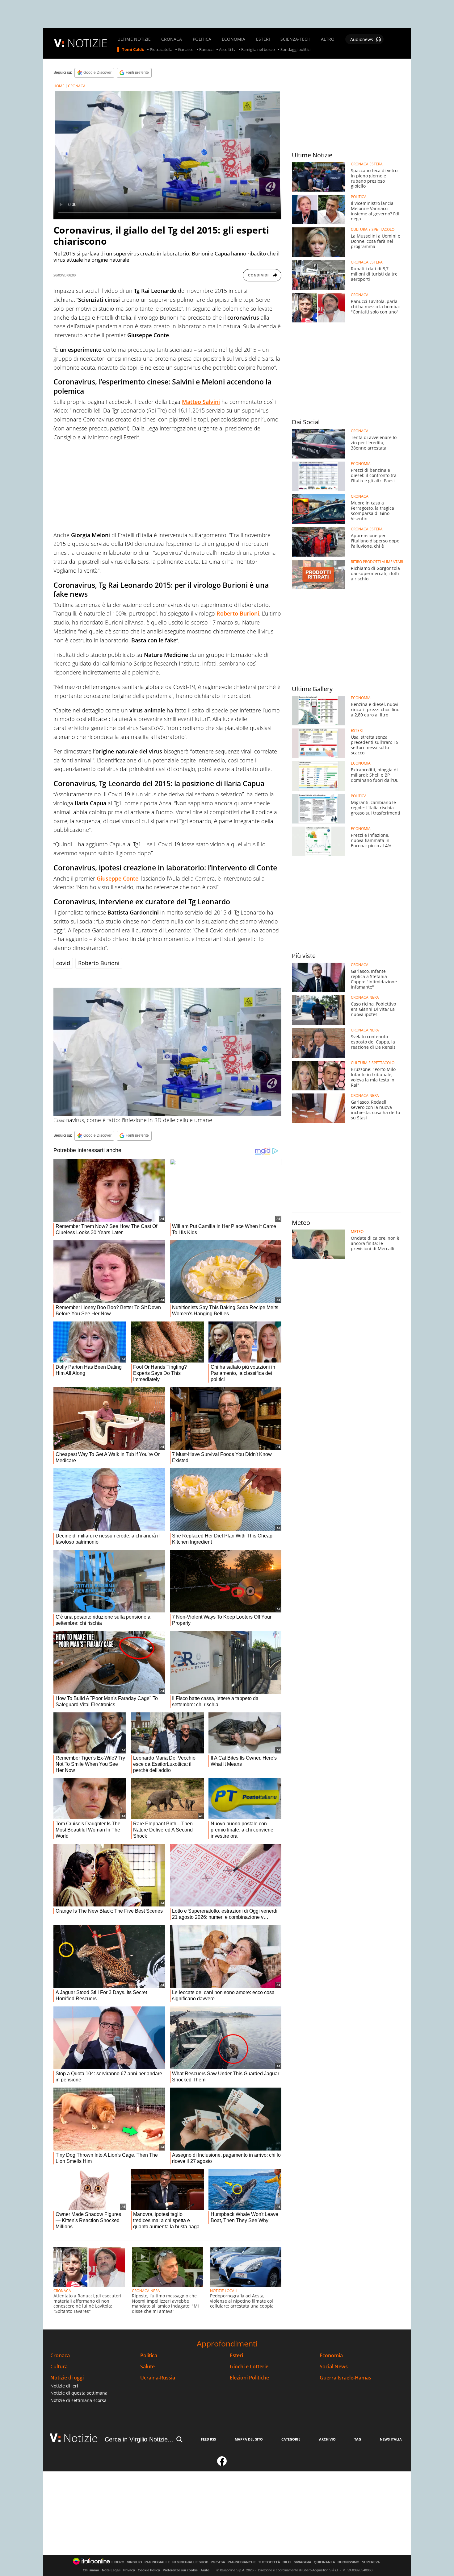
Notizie (81, 2438)
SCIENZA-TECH (295, 39)
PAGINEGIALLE (157, 2562)
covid (63, 963)
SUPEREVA (371, 2562)
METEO (357, 1232)
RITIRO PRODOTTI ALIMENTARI (377, 562)
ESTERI (263, 39)
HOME (59, 86)
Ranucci (206, 50)
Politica (149, 2356)
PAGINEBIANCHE (242, 2562)
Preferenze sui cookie (180, 2570)
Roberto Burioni (99, 963)
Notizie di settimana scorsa (78, 2400)
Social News (334, 2367)
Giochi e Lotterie (249, 2367)
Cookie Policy (149, 2570)
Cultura (59, 2367)
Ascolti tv (227, 50)
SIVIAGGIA (303, 2562)
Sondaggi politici (295, 50)
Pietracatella (161, 50)
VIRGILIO (135, 2562)
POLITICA (202, 39)
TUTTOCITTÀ (269, 2562)
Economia (331, 2356)
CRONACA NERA (146, 2291)
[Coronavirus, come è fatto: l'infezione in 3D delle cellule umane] (167, 1052)
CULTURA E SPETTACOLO (373, 230)
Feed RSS (208, 2439)
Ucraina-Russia (158, 2378)
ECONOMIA (233, 39)
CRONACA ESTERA (367, 164)
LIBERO (118, 2562)
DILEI (287, 2562)
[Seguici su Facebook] (222, 2464)
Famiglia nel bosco (258, 50)
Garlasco (186, 50)
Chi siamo (91, 2570)
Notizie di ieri (64, 2386)
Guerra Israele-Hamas (345, 2378)
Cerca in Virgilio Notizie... (139, 2439)
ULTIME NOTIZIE (134, 39)
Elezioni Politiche (249, 2378)
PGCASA (218, 2562)
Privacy (129, 2570)
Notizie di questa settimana (79, 2393)
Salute (147, 2367)
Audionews (362, 39)
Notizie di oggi (67, 2378)
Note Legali (111, 2570)
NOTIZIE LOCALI (224, 2291)
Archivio (327, 2439)
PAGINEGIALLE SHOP (190, 2562)
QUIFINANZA (324, 2562)
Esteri (236, 2356)
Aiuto (205, 2570)
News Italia (391, 2439)
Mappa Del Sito (249, 2439)
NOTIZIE (87, 43)
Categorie (291, 2439)
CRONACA (172, 39)
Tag (358, 2439)
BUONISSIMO (349, 2562)
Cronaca (60, 2356)
